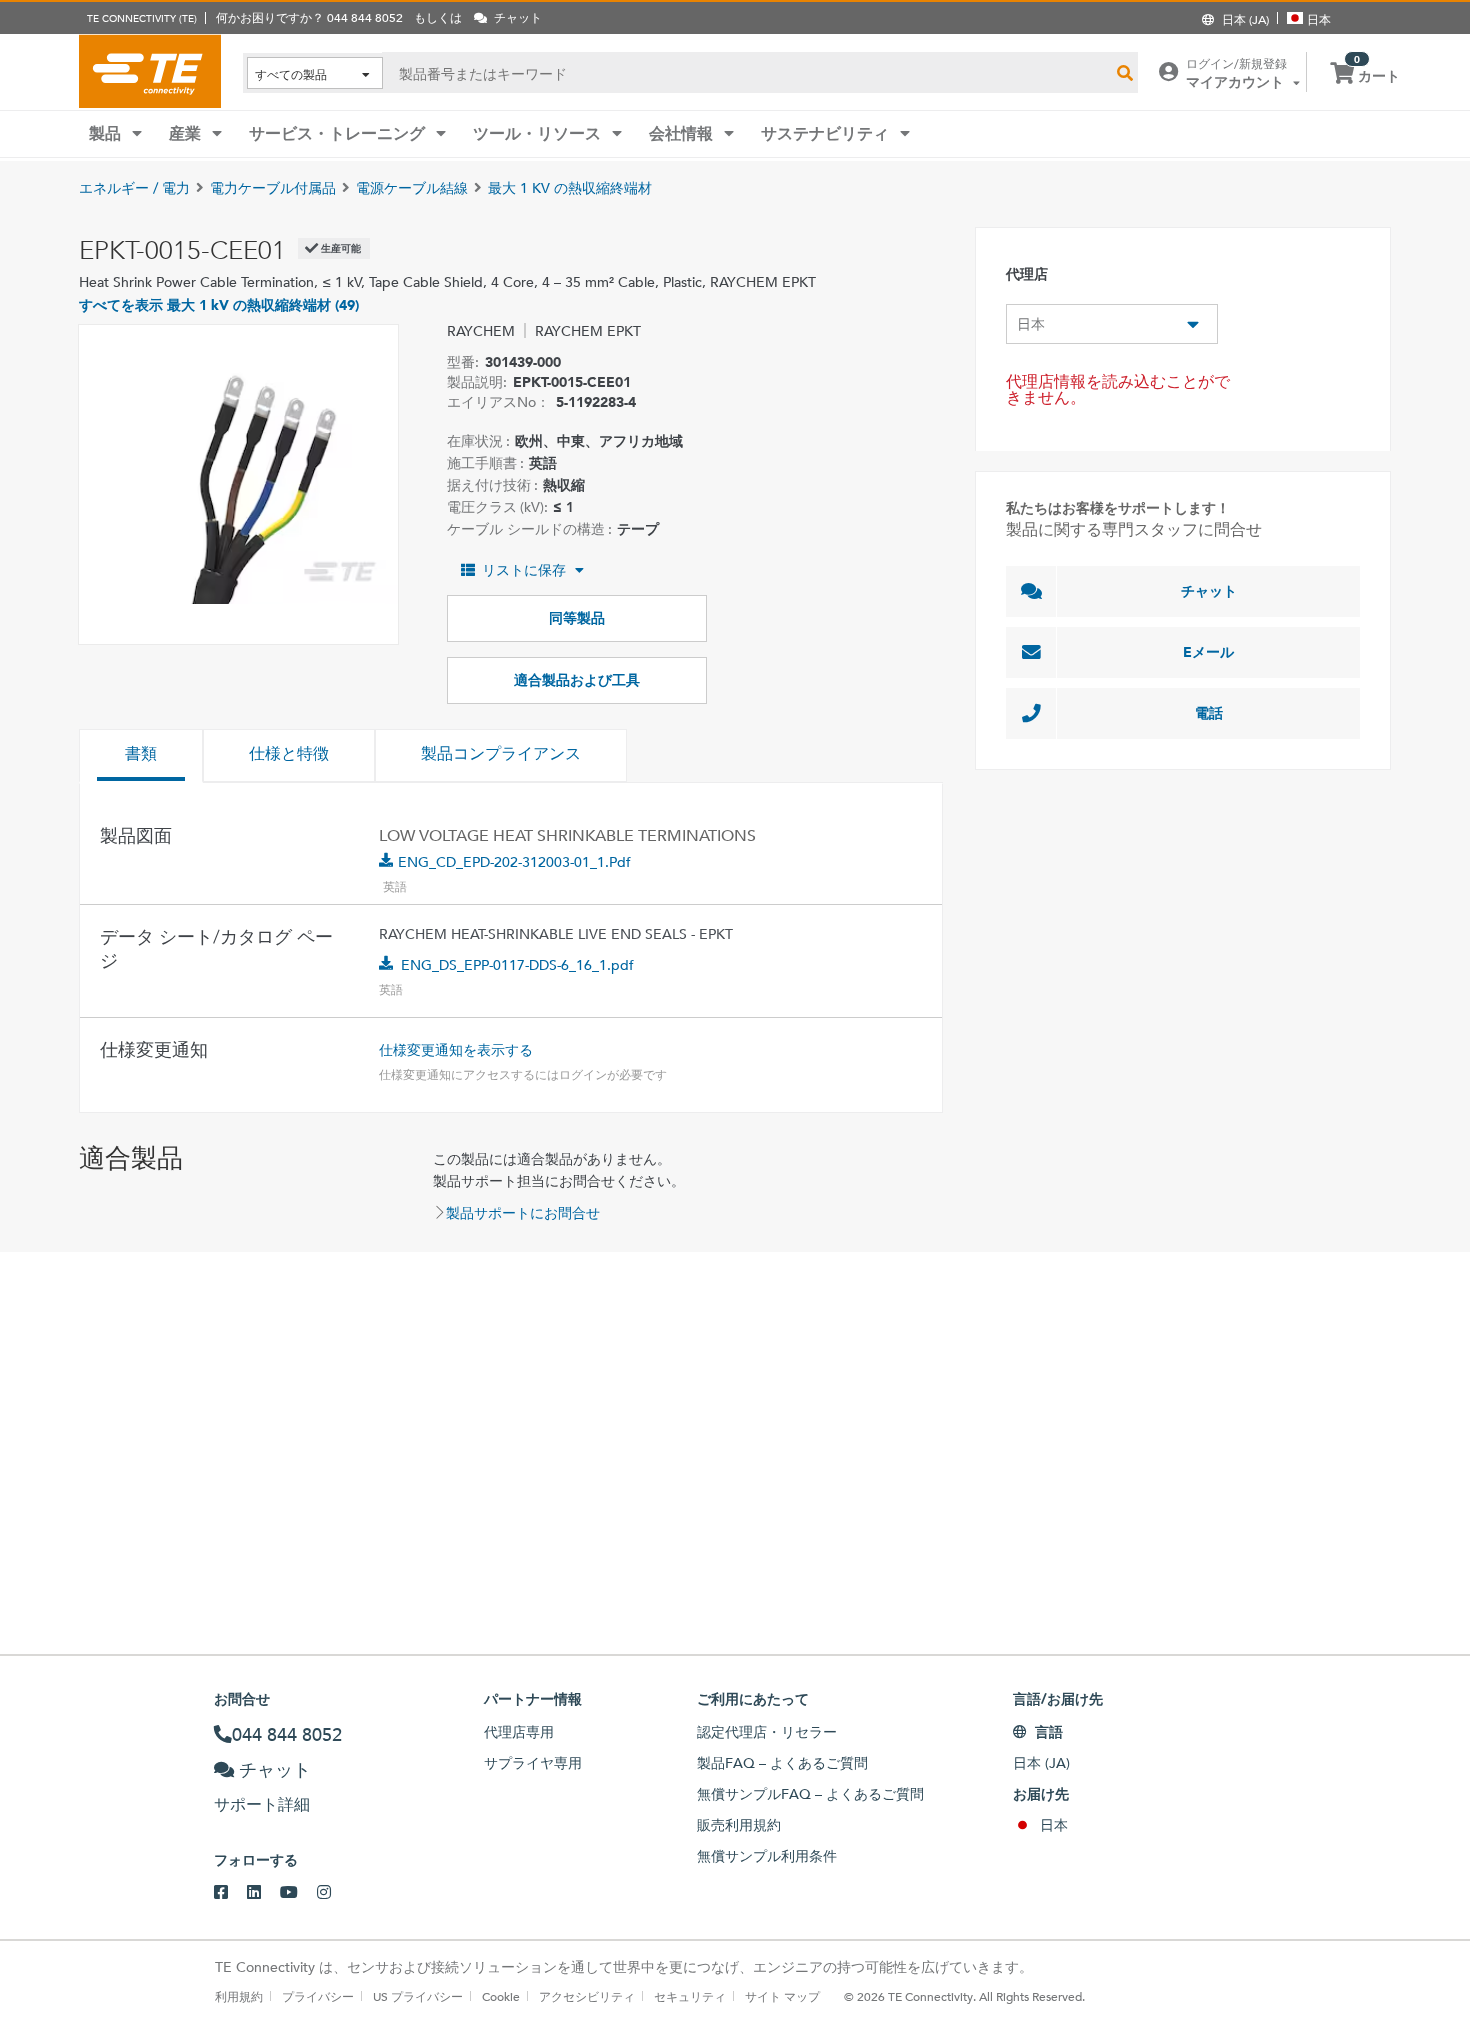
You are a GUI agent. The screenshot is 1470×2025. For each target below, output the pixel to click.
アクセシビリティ (587, 1996)
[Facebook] (230, 1893)
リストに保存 (524, 570)
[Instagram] (333, 1893)
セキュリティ (690, 1996)
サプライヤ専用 (533, 1763)
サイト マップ (782, 1996)
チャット (1209, 591)
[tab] (141, 756)
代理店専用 (519, 1732)
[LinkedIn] (263, 1893)
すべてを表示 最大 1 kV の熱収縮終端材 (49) (219, 305)
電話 (1209, 713)
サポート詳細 (262, 1804)
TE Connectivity (150, 71)
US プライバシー (418, 1996)
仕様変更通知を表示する (456, 1050)
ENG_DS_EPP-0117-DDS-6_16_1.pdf (517, 965)
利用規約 (239, 1996)
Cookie (501, 1996)
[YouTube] (298, 1893)
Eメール (1208, 652)
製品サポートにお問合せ (523, 1213)
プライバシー (318, 1996)
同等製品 (577, 618)
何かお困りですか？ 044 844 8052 (309, 17)
